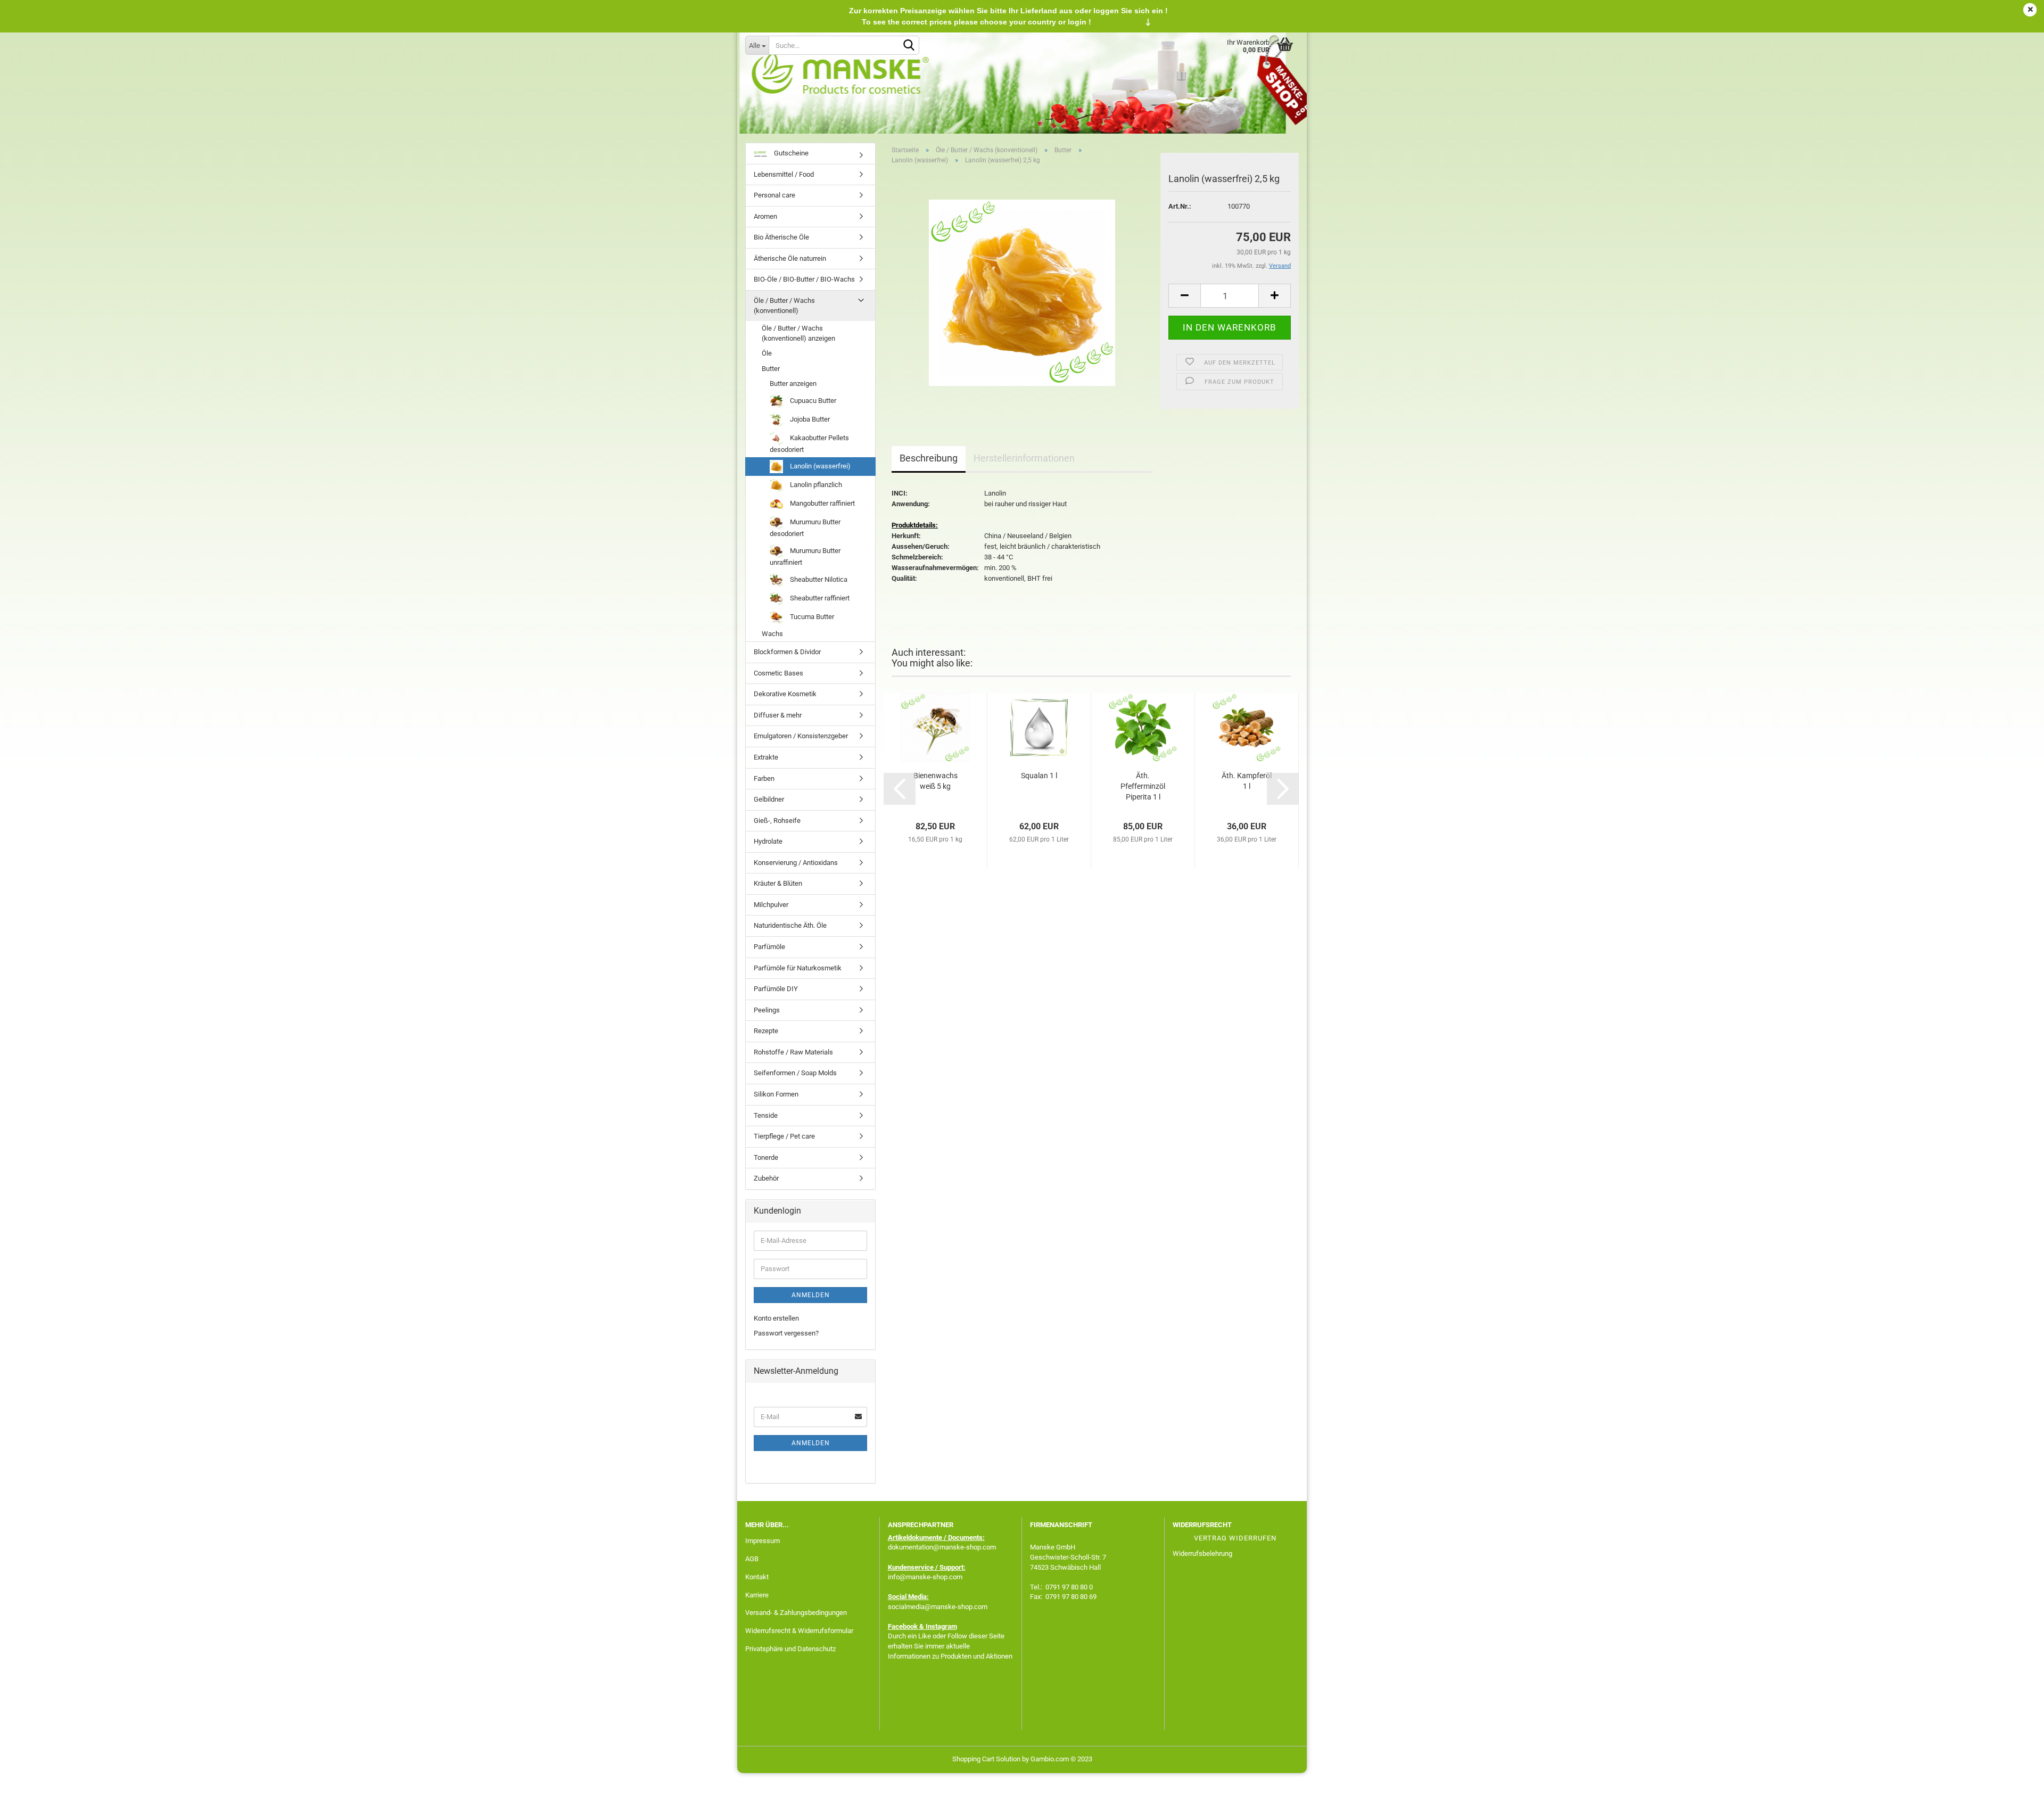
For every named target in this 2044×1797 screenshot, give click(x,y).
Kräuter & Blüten (778, 883)
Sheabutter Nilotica (818, 579)
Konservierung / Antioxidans (796, 863)
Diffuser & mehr (778, 715)
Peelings (767, 1010)
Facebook (903, 1626)
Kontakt (757, 1577)
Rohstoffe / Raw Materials (793, 1052)
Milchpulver (771, 905)
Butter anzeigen (793, 384)
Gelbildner (769, 799)
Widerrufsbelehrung (1202, 1553)
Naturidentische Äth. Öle (790, 925)
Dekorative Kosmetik (785, 694)
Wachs (772, 634)
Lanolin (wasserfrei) (819, 466)
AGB (752, 1559)
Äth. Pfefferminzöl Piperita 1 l (1143, 786)
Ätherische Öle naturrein (790, 258)
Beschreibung (929, 458)
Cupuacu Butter (812, 401)
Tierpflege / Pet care (784, 1136)
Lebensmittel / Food (784, 174)
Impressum (763, 1541)
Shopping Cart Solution (986, 1759)
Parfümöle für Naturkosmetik (798, 968)
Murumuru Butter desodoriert (805, 528)
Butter (771, 369)
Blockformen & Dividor (787, 652)
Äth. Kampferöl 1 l (1247, 781)
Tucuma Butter (811, 617)
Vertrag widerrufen (1235, 1538)
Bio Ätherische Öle (781, 237)
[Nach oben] (2015, 1781)
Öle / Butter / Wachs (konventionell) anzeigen (798, 333)
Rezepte (766, 1031)
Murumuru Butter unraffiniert (805, 557)
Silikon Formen (776, 1094)
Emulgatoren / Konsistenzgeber (801, 736)
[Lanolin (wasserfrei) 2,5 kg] (1022, 292)
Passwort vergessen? (786, 1333)
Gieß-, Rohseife (777, 821)
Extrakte (766, 757)
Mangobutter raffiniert (822, 503)
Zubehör (766, 1178)
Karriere (757, 1595)
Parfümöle (769, 947)
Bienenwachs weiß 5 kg (936, 781)
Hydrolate (768, 841)
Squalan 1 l (1039, 776)
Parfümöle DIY (776, 989)
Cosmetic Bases (778, 673)
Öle (767, 353)
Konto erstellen (776, 1318)
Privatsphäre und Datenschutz (790, 1649)
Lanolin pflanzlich (815, 485)
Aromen (765, 216)
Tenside (766, 1115)
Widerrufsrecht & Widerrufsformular (799, 1631)
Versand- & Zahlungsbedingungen (796, 1613)
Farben (764, 778)
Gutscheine (790, 153)
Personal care (774, 195)
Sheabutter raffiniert (819, 598)
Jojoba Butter (809, 419)
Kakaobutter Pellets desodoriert (809, 444)
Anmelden (811, 1295)
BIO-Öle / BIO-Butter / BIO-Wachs (804, 279)
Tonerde (766, 1157)
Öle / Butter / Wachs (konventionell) (784, 306)
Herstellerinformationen (1024, 458)
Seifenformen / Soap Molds (795, 1073)
